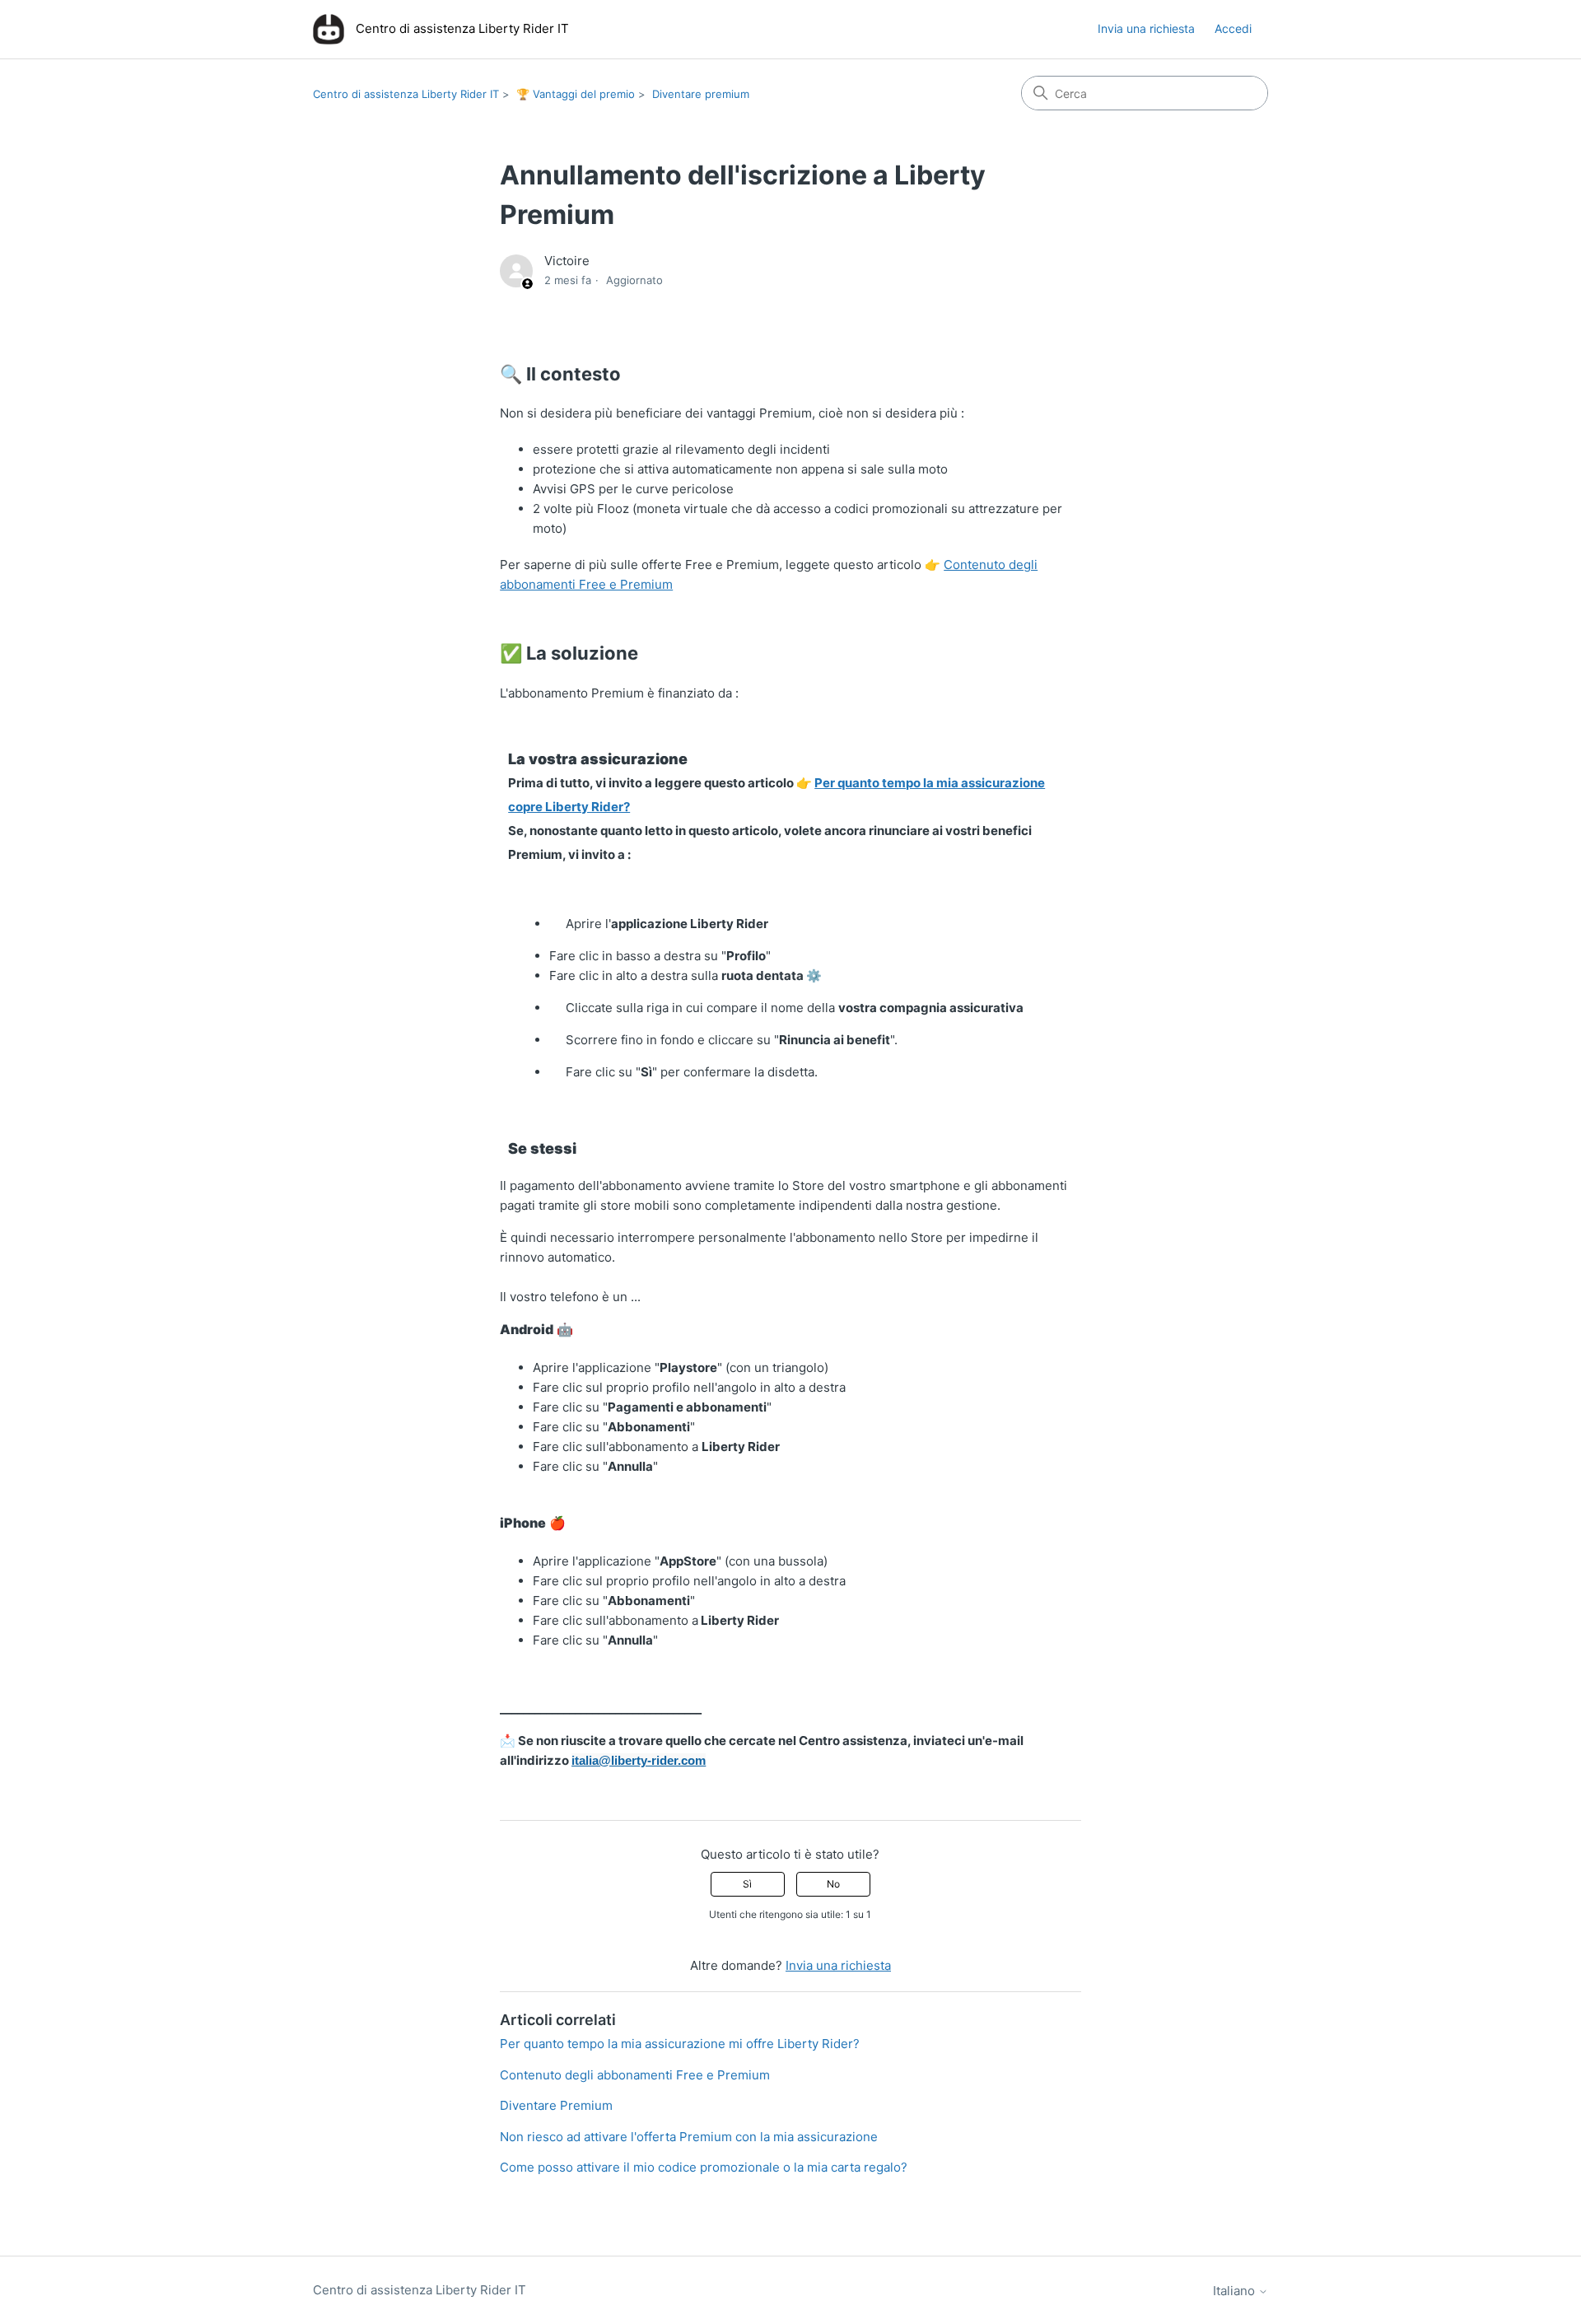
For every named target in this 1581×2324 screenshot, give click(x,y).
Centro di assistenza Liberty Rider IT (406, 94)
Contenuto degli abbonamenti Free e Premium (635, 2075)
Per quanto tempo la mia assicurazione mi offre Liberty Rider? (680, 2044)
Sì (747, 1884)
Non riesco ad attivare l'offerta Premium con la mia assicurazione (689, 2137)
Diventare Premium (556, 2105)
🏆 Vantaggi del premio (576, 94)
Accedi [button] (1233, 28)
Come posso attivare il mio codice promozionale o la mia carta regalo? (704, 2167)
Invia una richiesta (1146, 28)
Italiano (1236, 2291)
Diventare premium (701, 94)
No (833, 1884)
